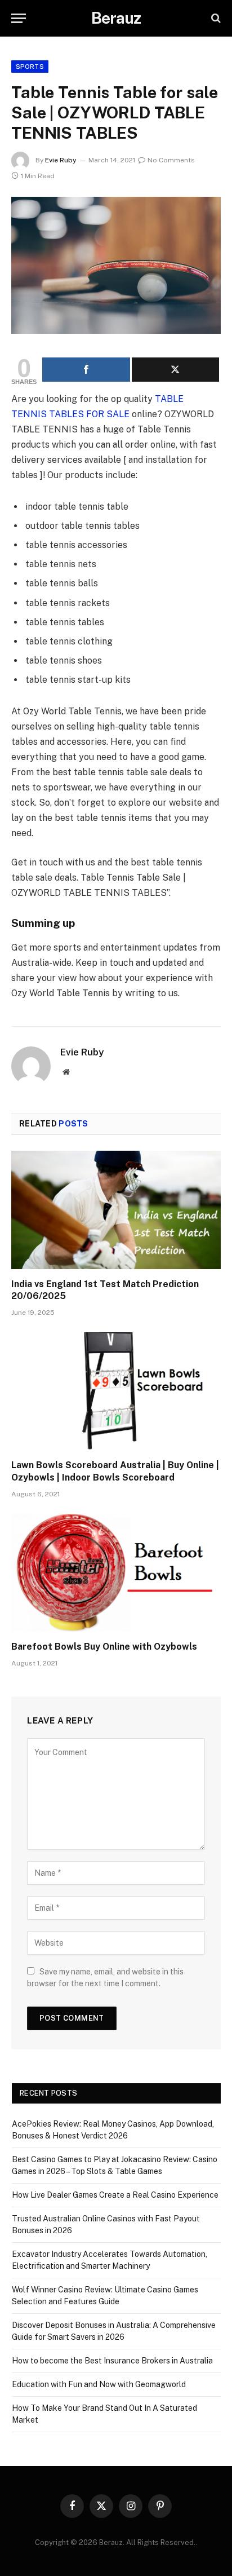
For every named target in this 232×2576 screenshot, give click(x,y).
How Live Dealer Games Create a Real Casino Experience (115, 2195)
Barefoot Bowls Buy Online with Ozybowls (104, 1647)
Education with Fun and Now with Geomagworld (99, 2384)
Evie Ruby (61, 160)
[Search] (215, 18)
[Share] (86, 370)
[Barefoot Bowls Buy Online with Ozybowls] (116, 1573)
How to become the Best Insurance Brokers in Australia (112, 2361)
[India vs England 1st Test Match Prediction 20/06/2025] (116, 1210)
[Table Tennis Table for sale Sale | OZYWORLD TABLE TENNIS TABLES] (116, 265)
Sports (30, 67)
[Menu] (19, 18)
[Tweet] (176, 370)
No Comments (171, 160)
